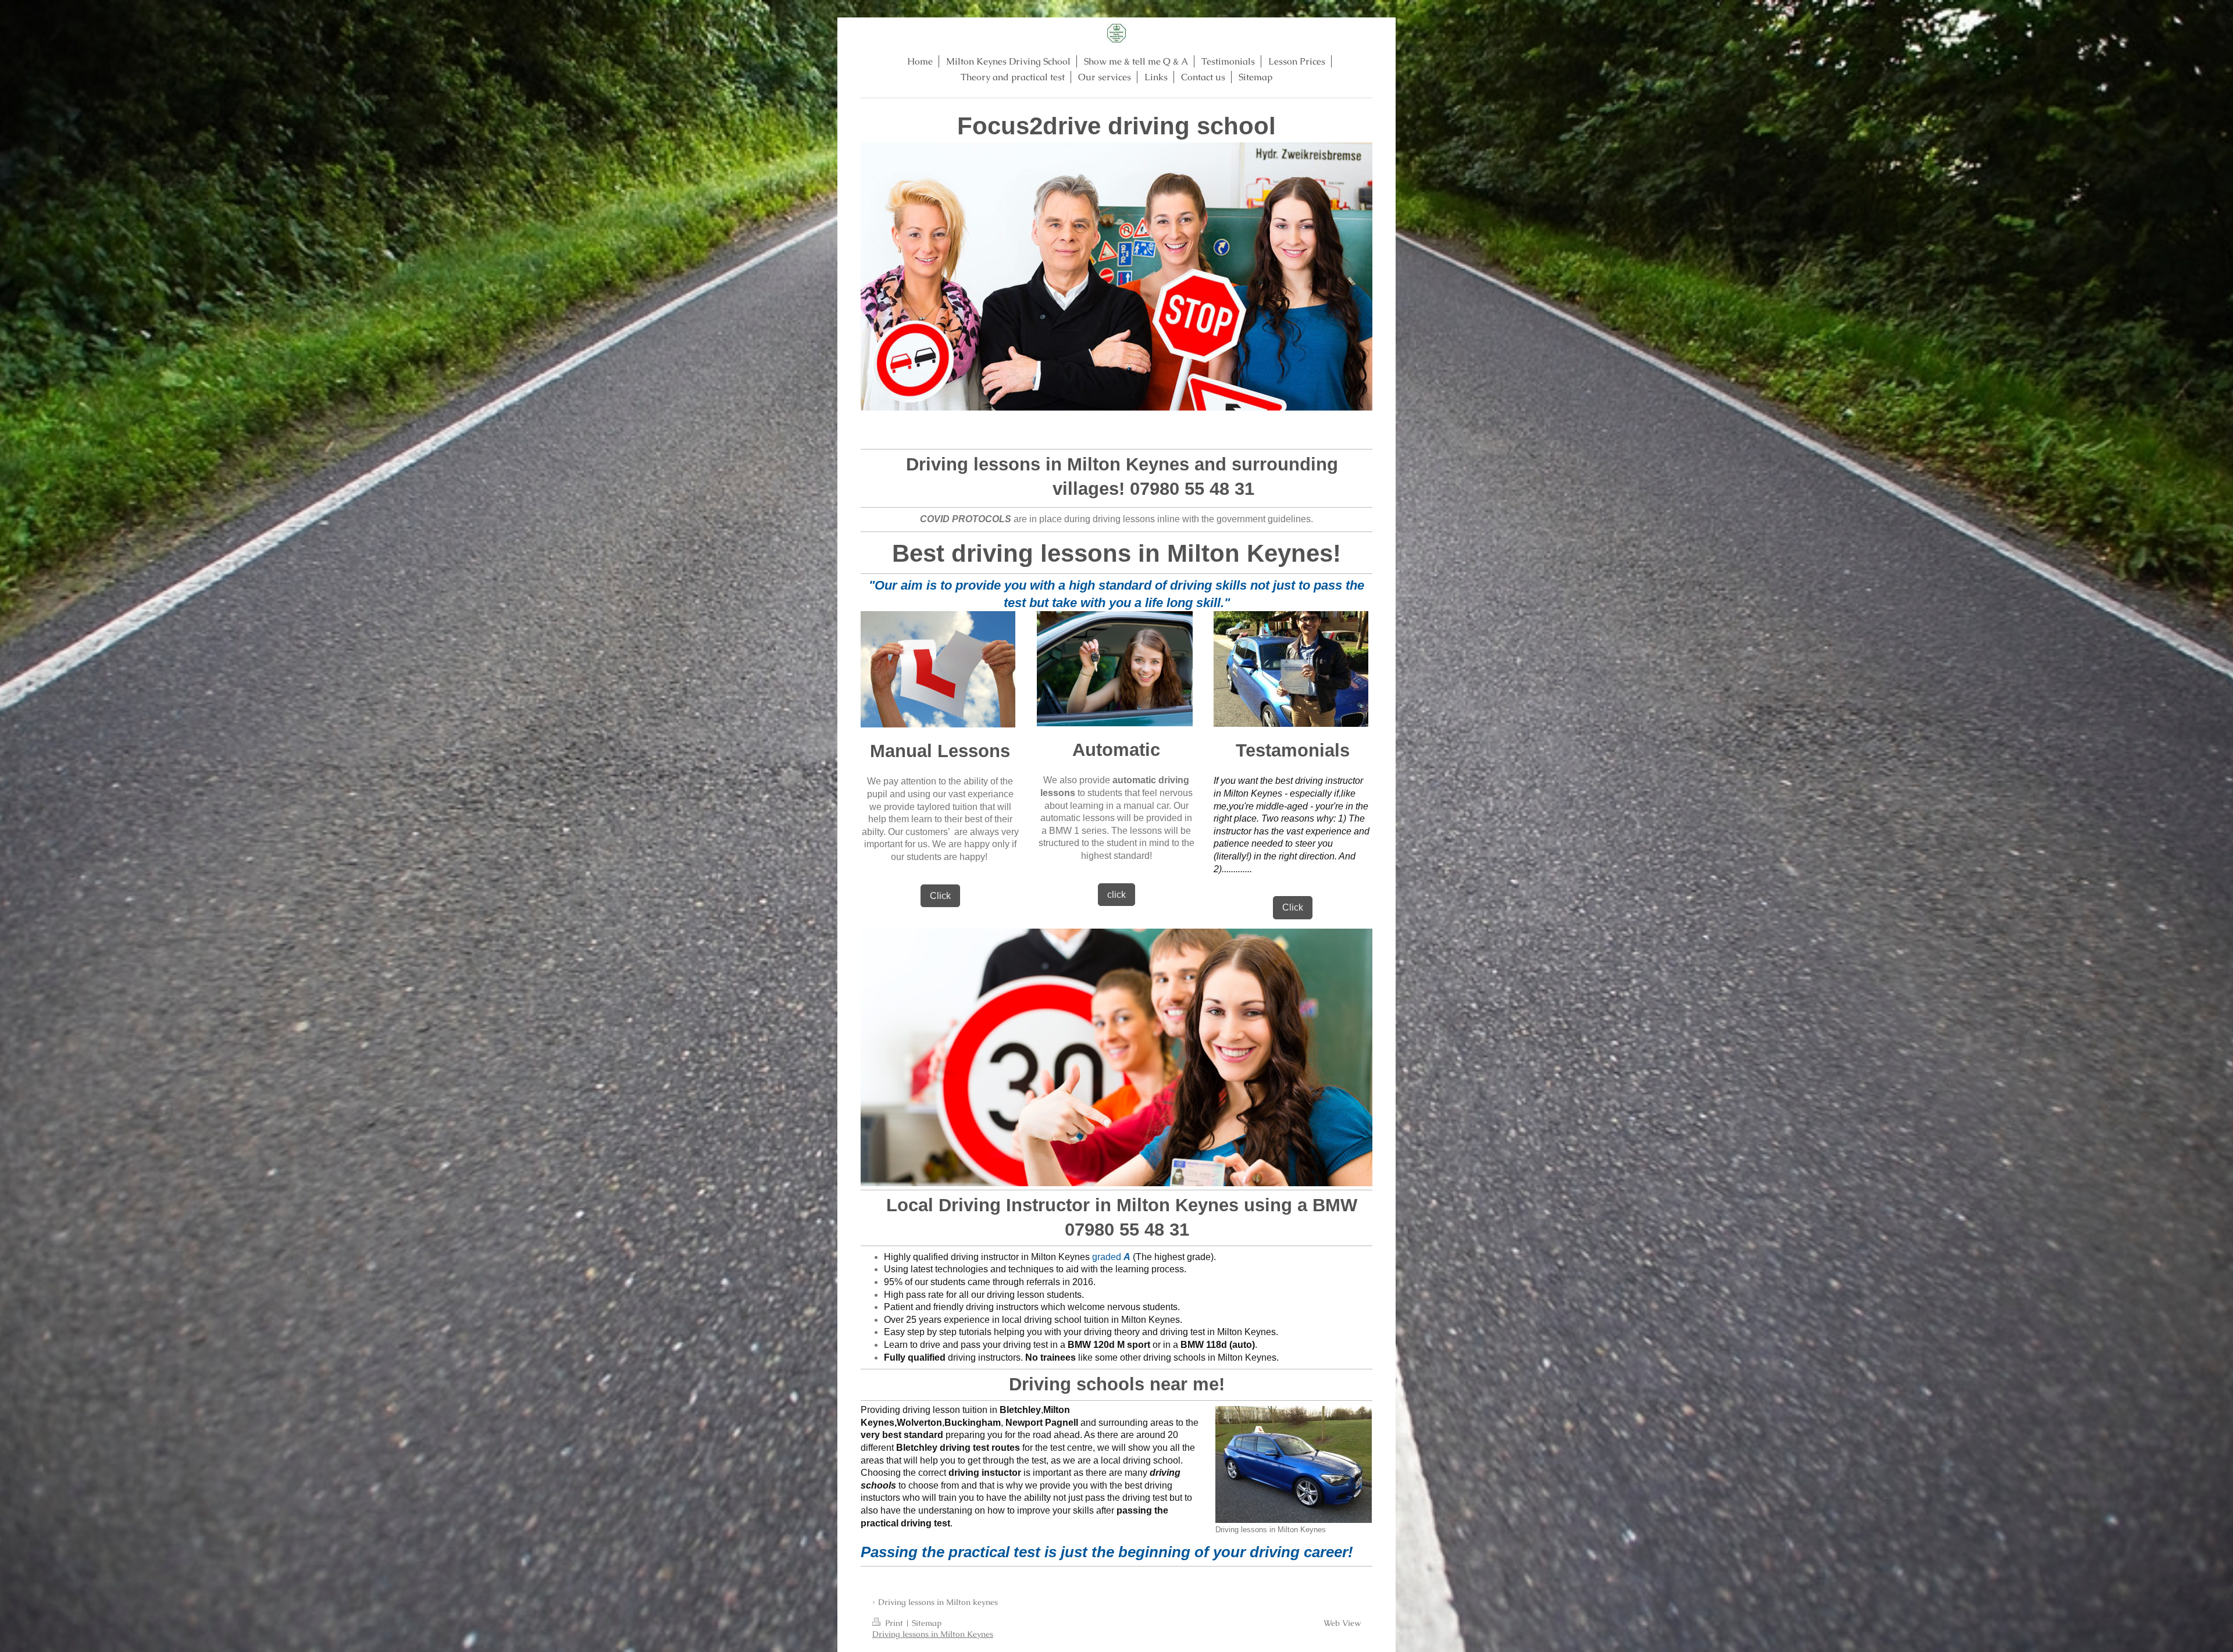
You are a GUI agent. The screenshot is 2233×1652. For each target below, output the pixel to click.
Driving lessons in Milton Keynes (933, 1634)
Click (940, 896)
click (1116, 895)
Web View (1342, 1623)
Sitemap (927, 1623)
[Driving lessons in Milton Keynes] (1294, 1464)
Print (894, 1623)
